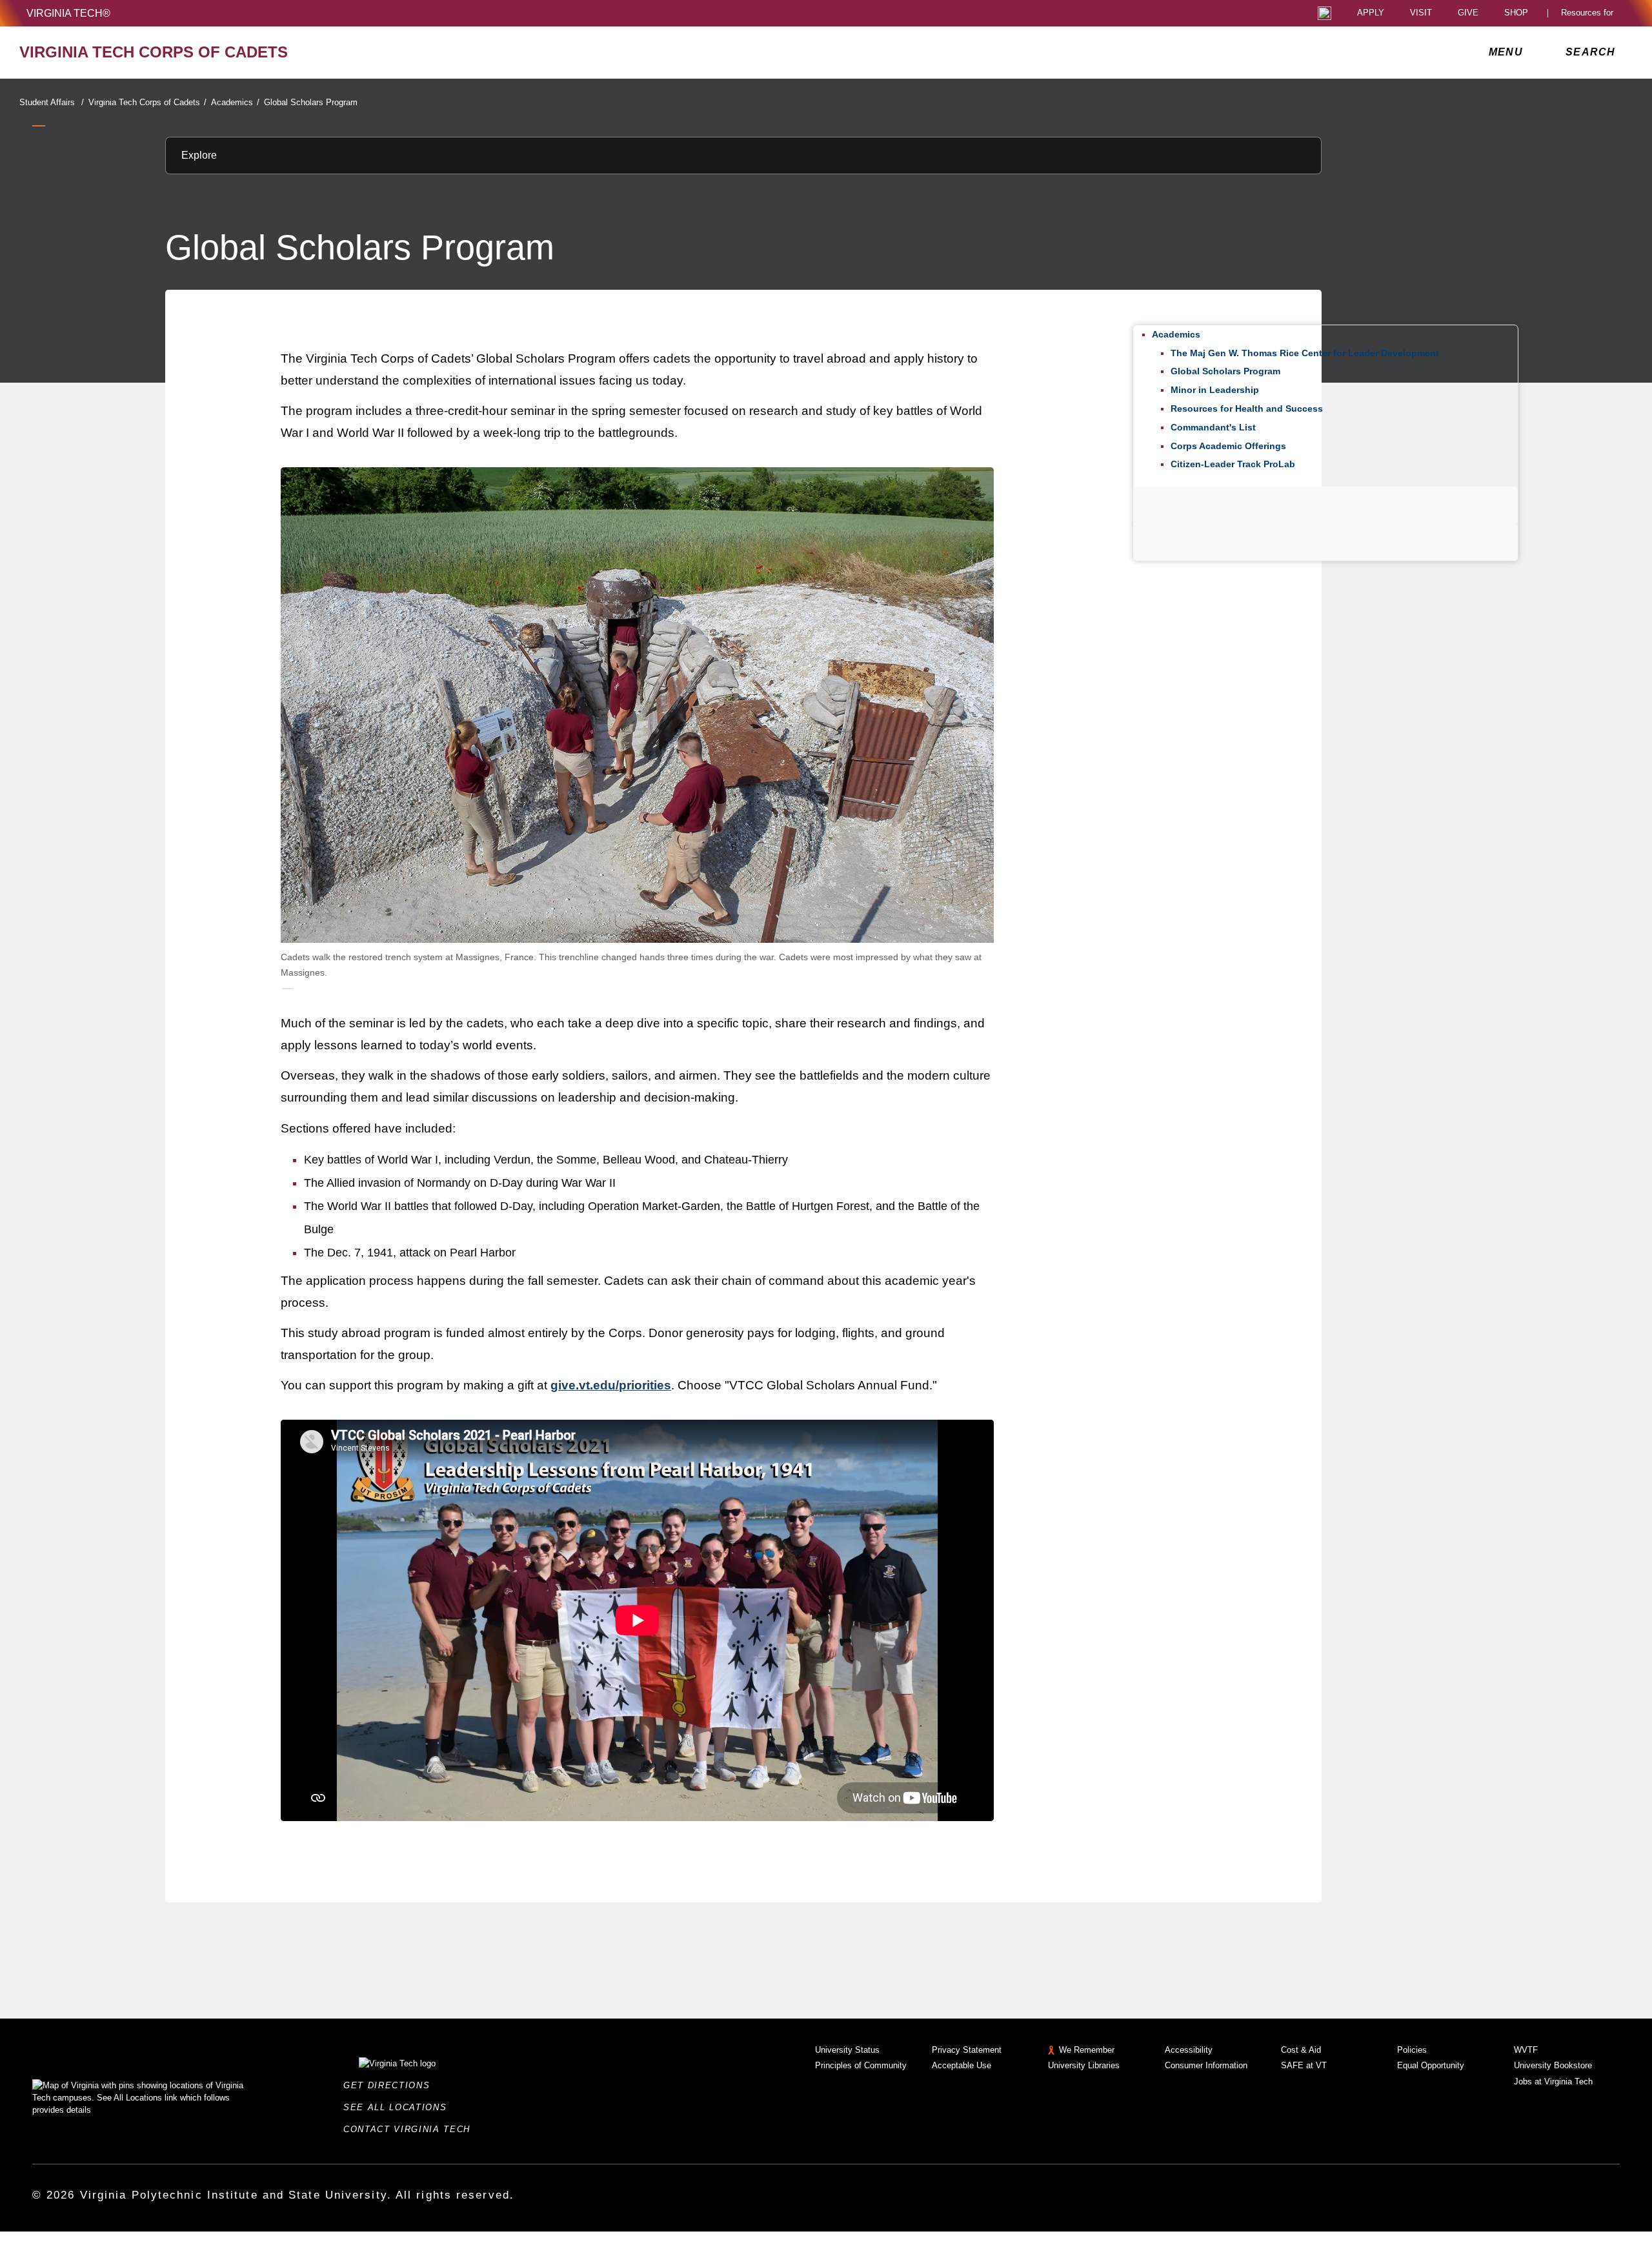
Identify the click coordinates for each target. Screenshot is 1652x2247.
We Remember (1087, 2050)
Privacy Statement (967, 2050)
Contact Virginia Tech (411, 2129)
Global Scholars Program (311, 102)
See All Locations (399, 2107)
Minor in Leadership (1215, 390)
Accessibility (1189, 2050)
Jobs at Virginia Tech (1553, 2081)
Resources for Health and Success (1247, 408)
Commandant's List (1213, 427)
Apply (1371, 13)
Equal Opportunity (1431, 2065)
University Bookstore (1553, 2065)
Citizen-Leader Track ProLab (1233, 464)
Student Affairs (52, 102)
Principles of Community (861, 2065)
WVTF (1526, 2050)
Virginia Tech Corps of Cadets (147, 102)
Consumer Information (1206, 2065)
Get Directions (390, 2085)
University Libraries (1084, 2065)
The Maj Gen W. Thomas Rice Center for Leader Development (1305, 353)
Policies (1412, 2050)
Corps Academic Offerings (1228, 446)
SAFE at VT (1304, 2065)
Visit (1421, 13)
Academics (235, 102)
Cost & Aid (1301, 2050)
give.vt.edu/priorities (611, 1385)
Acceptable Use (962, 2065)
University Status (847, 2050)
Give (1468, 13)
